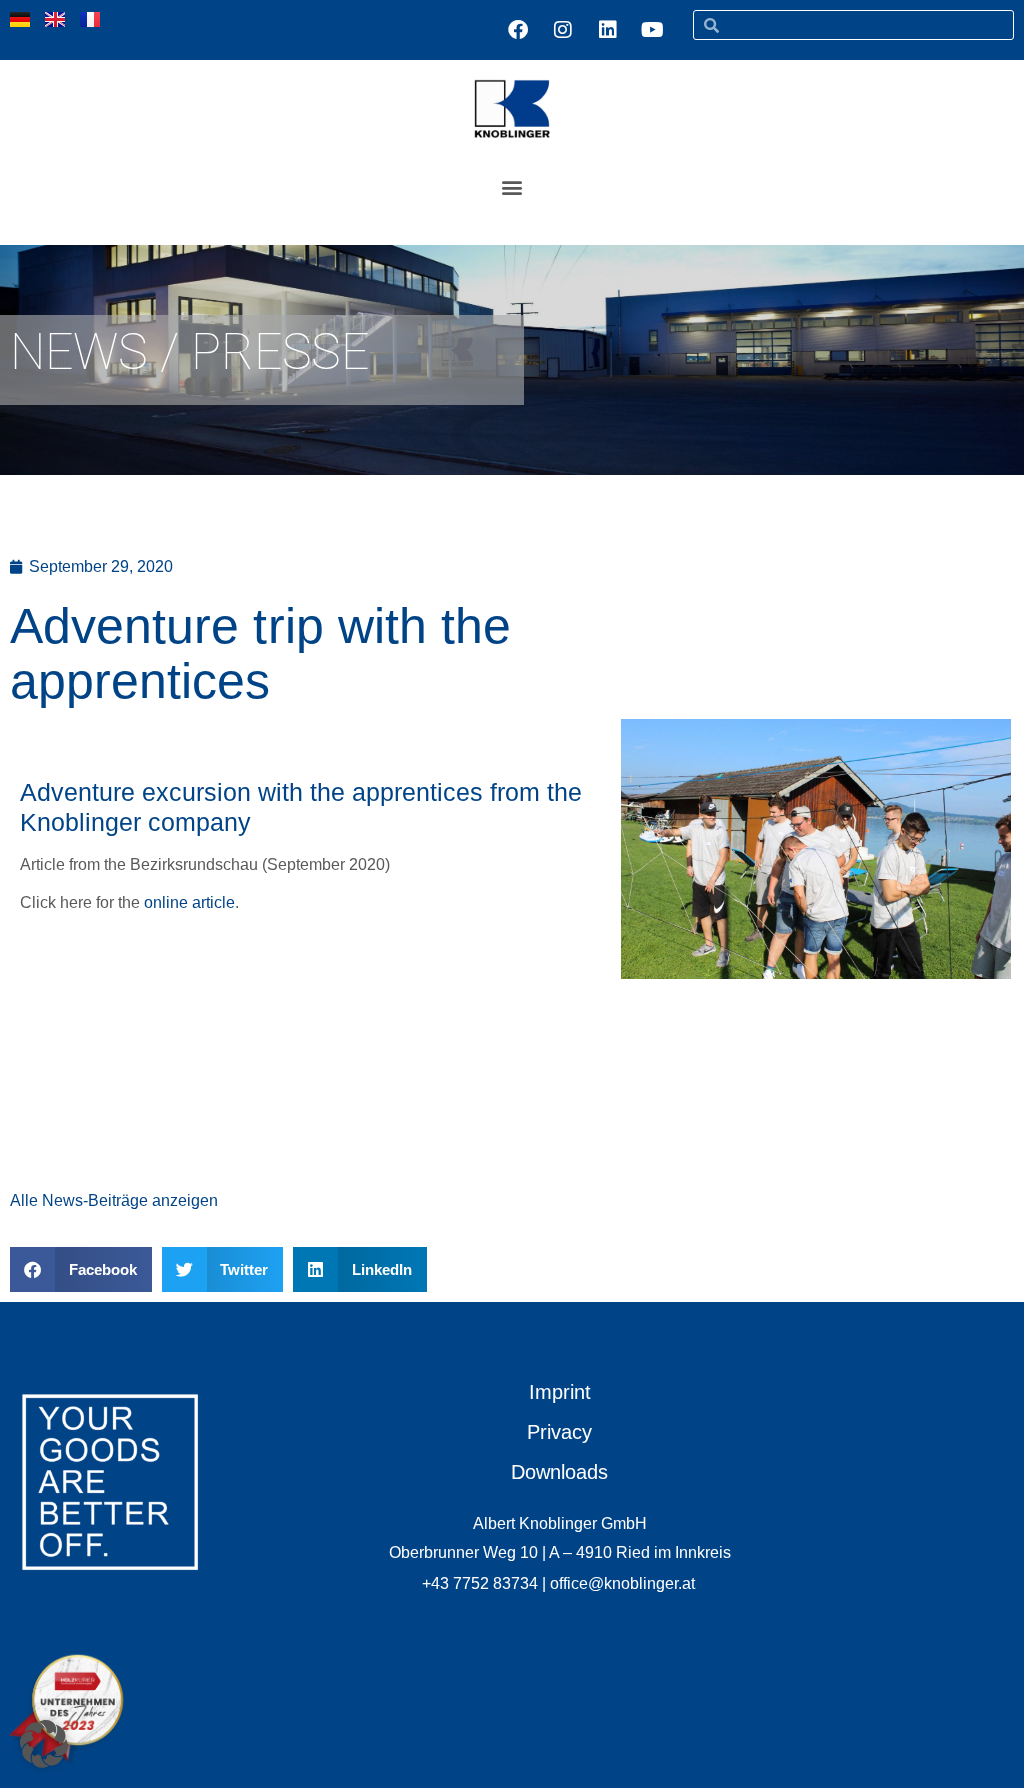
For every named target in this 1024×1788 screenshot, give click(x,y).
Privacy (559, 1432)
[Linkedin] (608, 30)
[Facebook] (518, 30)
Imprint (560, 1392)
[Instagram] (563, 30)
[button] (512, 186)
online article (189, 902)
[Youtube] (653, 30)
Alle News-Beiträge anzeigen (114, 1200)
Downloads (559, 1472)
